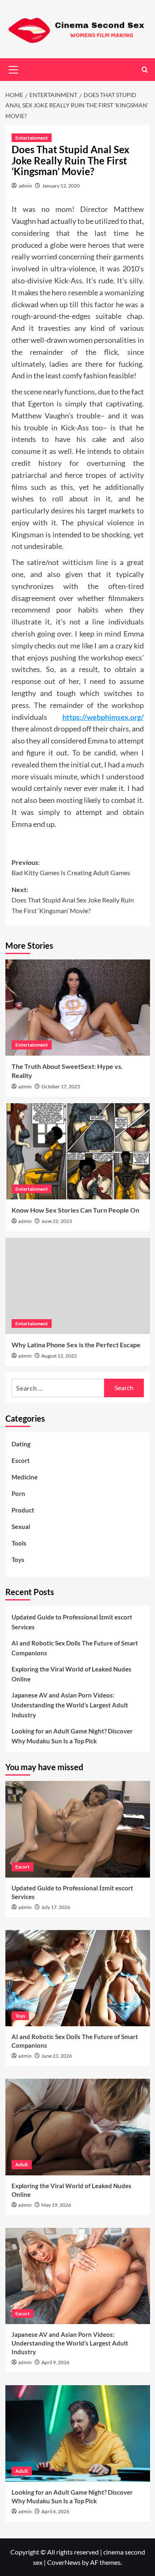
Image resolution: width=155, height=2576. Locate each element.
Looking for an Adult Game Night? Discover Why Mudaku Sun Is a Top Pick (72, 1736)
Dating (21, 1444)
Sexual (21, 1527)
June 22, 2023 (57, 1221)
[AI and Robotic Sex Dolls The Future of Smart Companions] (78, 1978)
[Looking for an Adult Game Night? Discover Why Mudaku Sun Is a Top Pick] (78, 2433)
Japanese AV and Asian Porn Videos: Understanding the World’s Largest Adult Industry (70, 1705)
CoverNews (64, 2562)
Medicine (25, 1477)
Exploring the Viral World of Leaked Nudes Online (72, 1674)
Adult (22, 2164)
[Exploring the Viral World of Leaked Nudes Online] (78, 2127)
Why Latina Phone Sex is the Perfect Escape (76, 1345)
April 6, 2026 (55, 2511)
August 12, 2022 (59, 1356)
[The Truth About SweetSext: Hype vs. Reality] (78, 1008)
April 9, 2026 (55, 2362)
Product (23, 1510)
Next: (73, 900)
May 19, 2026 (56, 2205)
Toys (18, 1560)
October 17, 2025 (61, 1086)
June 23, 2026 (57, 2056)
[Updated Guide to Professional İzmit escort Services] (78, 1829)
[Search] (145, 70)
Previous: (71, 868)
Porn (18, 1493)
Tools (19, 1543)
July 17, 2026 (56, 1907)
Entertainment (32, 138)
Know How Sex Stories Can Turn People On (75, 1210)
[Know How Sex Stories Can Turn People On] (78, 1151)
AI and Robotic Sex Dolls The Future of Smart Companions (75, 1648)
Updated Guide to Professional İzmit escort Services (72, 1622)
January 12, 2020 (61, 186)
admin (25, 186)
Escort (21, 1460)
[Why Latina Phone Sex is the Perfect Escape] (78, 1286)
